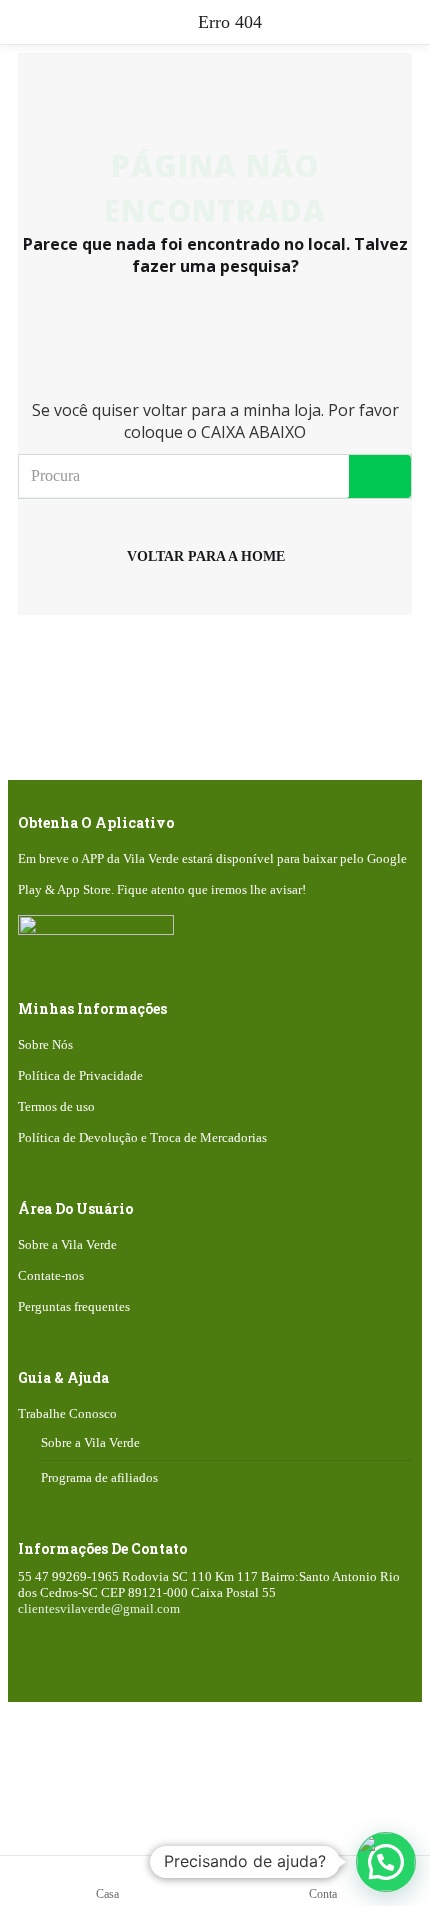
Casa (107, 1894)
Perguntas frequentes (74, 1306)
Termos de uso (56, 1106)
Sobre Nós (45, 1044)
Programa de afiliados (99, 1477)
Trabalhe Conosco (67, 1413)
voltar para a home (206, 556)
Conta (323, 1894)
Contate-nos (51, 1275)
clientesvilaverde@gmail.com (99, 1608)
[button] (386, 1862)
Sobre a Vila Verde (67, 1244)
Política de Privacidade (80, 1075)
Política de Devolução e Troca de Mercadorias (142, 1137)
